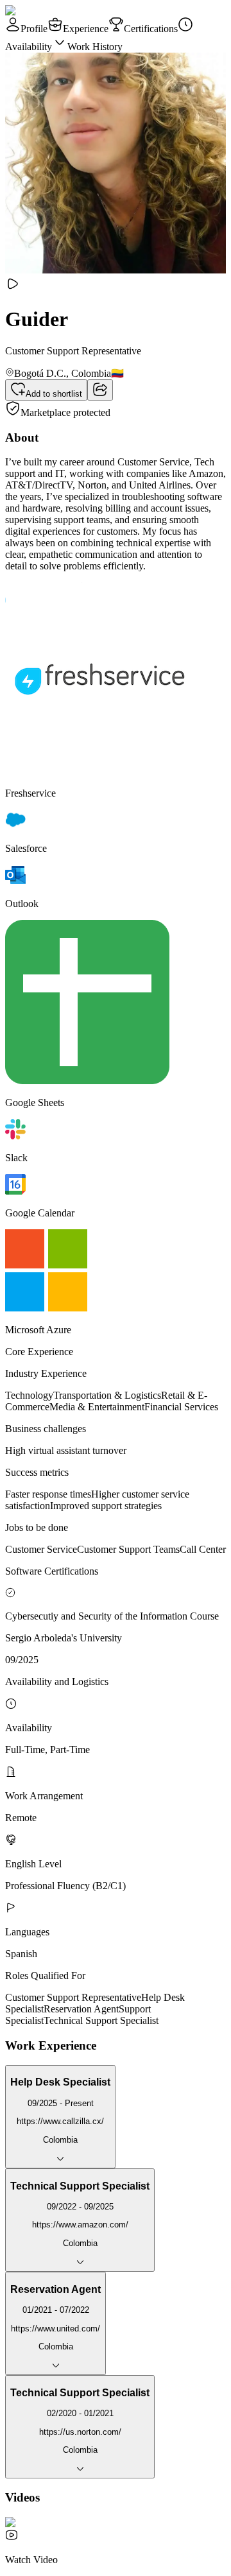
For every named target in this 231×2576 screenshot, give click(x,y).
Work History (95, 47)
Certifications (151, 29)
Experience (86, 29)
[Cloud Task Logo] (46, 11)
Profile (34, 29)
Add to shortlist (54, 394)
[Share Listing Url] (100, 390)
